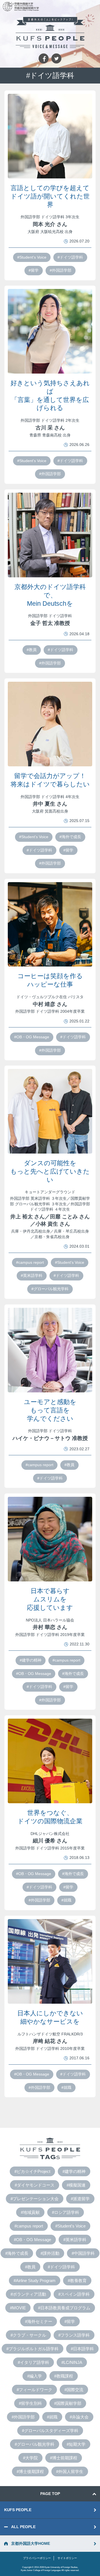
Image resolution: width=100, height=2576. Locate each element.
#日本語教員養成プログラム (64, 2308)
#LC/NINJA (72, 2362)
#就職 (66, 1900)
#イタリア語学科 (33, 2362)
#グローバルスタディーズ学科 (50, 2431)
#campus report (30, 1262)
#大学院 (30, 2458)
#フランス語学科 (74, 2335)
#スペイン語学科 (74, 2294)
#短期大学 (76, 2444)
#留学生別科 (30, 2403)
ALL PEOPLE (23, 2527)
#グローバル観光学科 (50, 1289)
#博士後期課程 (30, 2471)
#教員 (32, 650)
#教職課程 (64, 2376)
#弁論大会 (79, 2417)
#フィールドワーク (34, 2390)
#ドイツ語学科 (70, 257)
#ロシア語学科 (66, 2212)
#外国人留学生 (70, 2471)
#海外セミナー (39, 2321)
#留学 (34, 270)
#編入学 (35, 2376)
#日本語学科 (82, 2349)
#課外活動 (50, 2253)
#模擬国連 (76, 2185)
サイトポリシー (67, 2558)
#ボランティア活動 (28, 2294)
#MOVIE (18, 2308)
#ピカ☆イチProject (32, 2171)
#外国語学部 (61, 270)
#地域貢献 (30, 2212)
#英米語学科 (32, 1275)
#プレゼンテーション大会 (35, 2199)
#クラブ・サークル (28, 2335)
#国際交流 (74, 2390)
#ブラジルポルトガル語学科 (32, 2349)
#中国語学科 (83, 2253)
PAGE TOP (50, 2494)
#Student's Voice (32, 257)
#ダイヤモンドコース (35, 2185)
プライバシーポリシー (37, 2558)
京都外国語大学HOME (31, 2543)
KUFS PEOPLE (18, 2510)
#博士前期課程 (64, 2458)
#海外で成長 (70, 837)
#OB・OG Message (32, 1037)
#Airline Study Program (35, 2281)
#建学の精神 (31, 1660)
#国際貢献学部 (68, 2403)
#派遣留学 (80, 2199)
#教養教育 (77, 2281)
